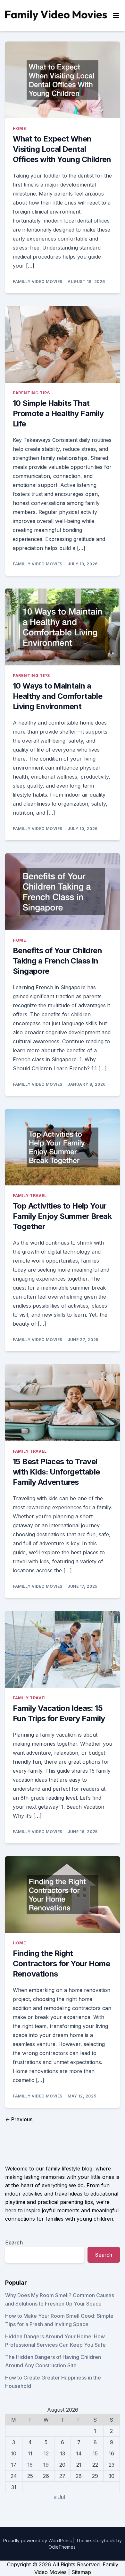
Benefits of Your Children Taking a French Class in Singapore (57, 961)
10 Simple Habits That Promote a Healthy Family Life (58, 413)
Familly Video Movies (38, 282)
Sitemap (81, 2572)
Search (14, 2243)
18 (30, 2465)
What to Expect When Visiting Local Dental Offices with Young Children (62, 149)
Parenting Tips (31, 393)
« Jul (59, 2497)
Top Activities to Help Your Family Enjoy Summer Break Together (62, 1216)
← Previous (19, 2119)
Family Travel (30, 1196)
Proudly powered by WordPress (38, 2540)
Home (19, 128)
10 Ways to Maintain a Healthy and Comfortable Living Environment (58, 696)
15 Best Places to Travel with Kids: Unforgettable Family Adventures (56, 1472)
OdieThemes (62, 2547)
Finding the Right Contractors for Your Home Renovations (61, 1964)
